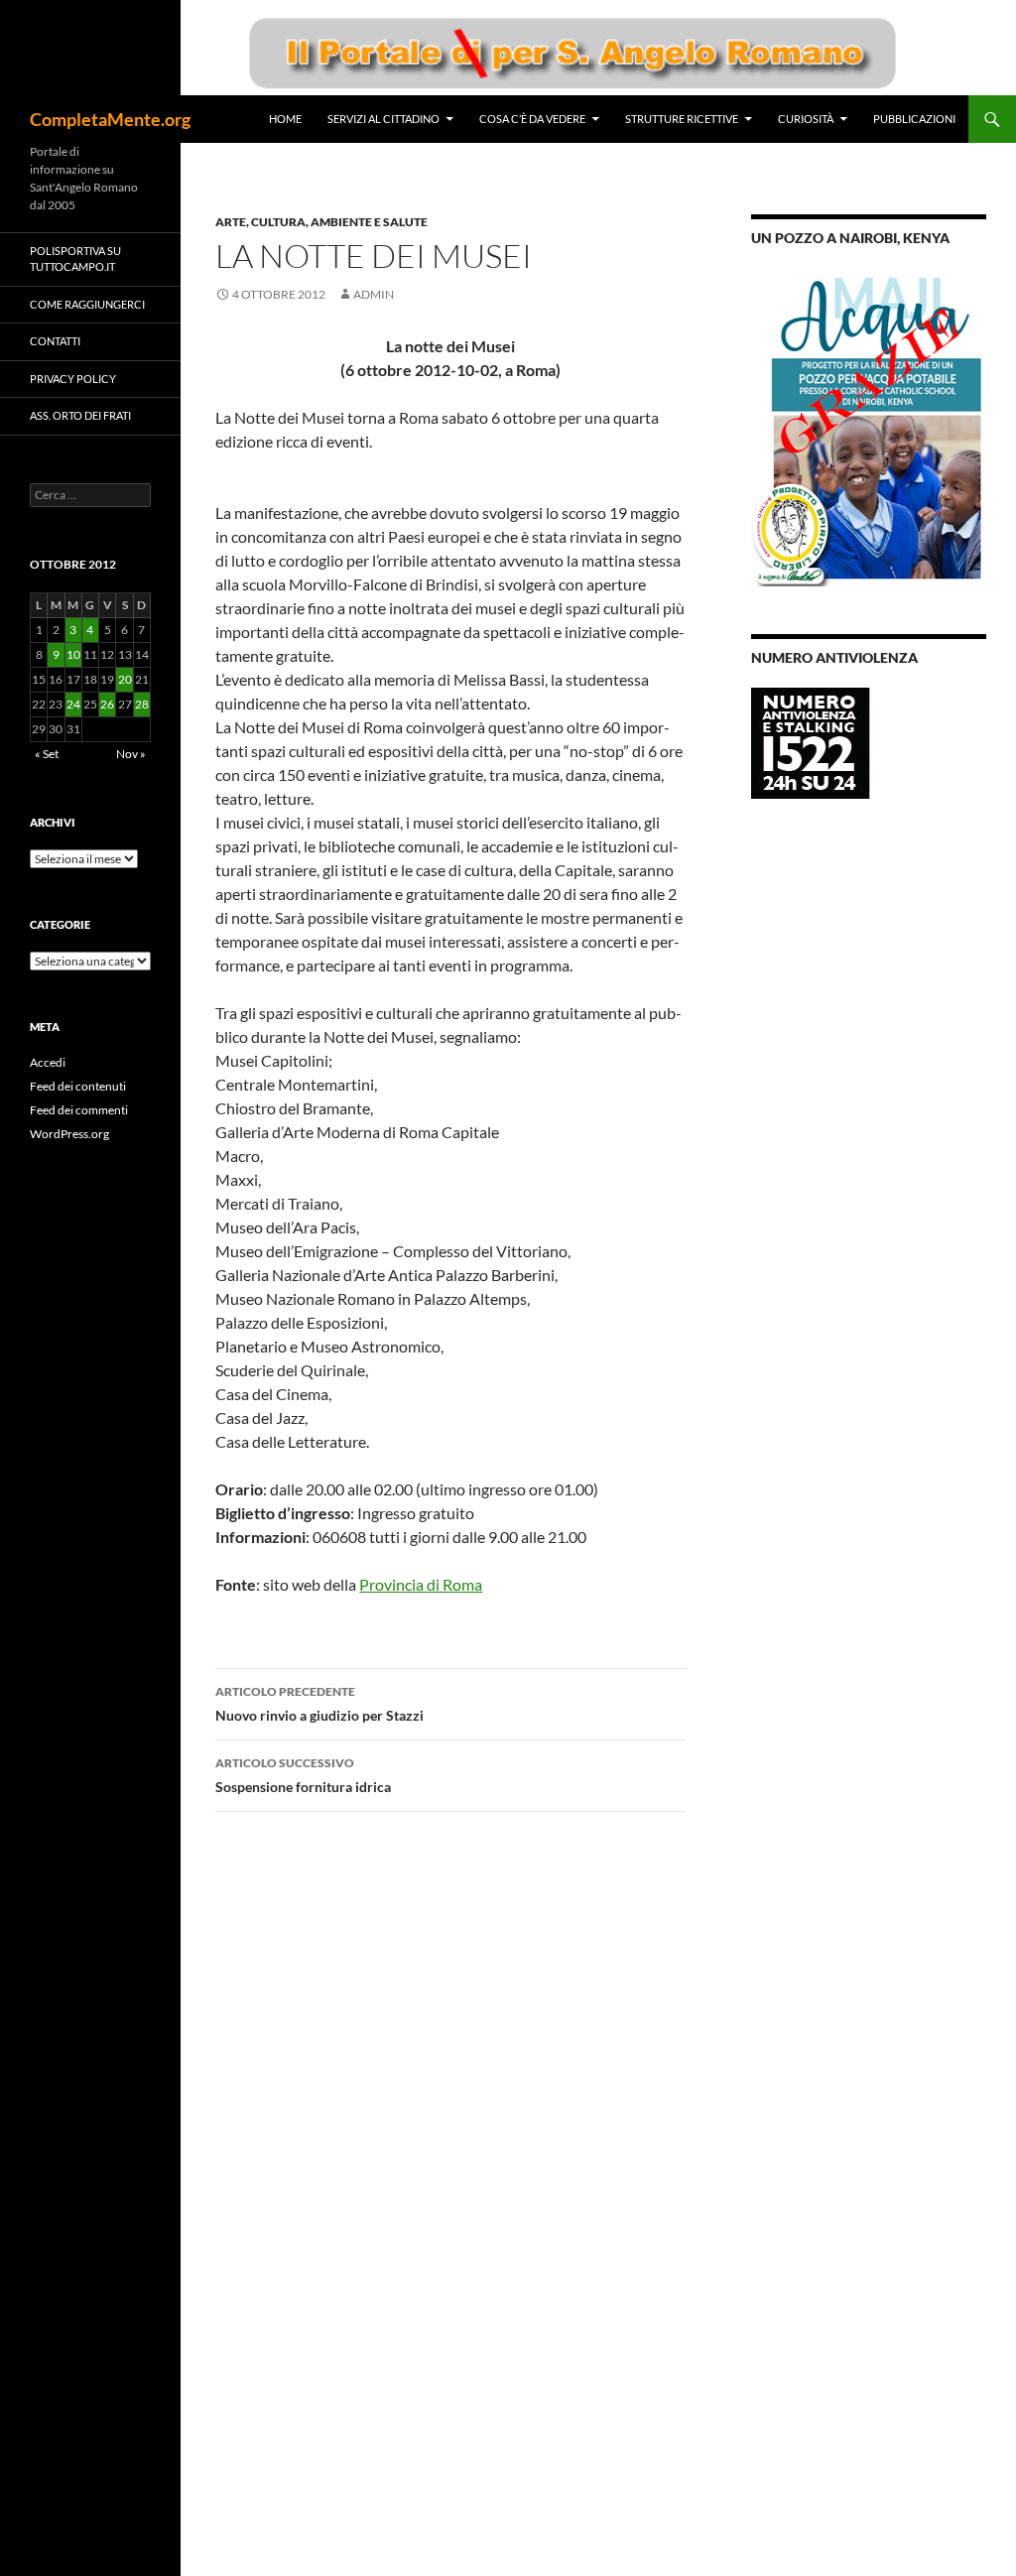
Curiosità (806, 119)
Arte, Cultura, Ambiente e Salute (321, 222)
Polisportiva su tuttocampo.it (75, 259)
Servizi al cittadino (383, 119)
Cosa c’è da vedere (532, 119)
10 (73, 654)
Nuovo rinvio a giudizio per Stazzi (319, 1704)
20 (125, 679)
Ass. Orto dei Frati (80, 415)
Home (285, 119)
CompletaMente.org (110, 119)
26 (107, 704)
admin (374, 294)
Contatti (55, 341)
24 (73, 704)
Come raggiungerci (87, 304)
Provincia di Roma (421, 1584)
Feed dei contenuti (78, 1086)
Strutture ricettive (682, 119)
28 (142, 704)
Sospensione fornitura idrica (303, 1775)
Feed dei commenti (79, 1110)
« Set (47, 754)
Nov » (131, 754)
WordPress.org (69, 1134)
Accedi (48, 1062)
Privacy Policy (73, 379)
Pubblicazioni (914, 119)
